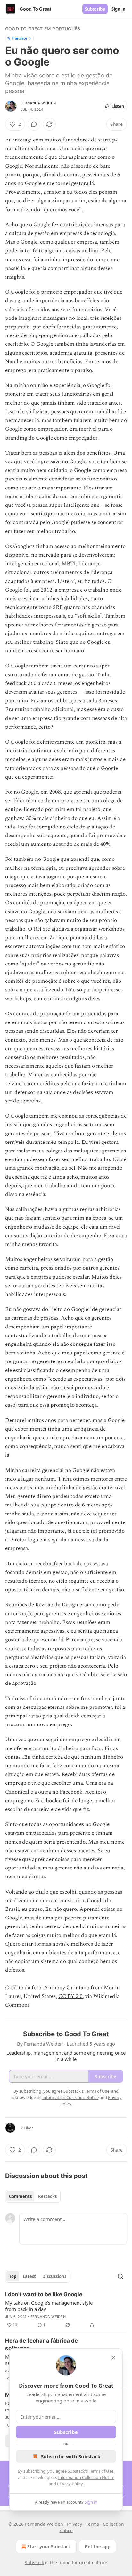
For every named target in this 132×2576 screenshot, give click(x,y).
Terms (92, 2524)
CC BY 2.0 (70, 1996)
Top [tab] (13, 2276)
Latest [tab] (29, 2276)
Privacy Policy (70, 2484)
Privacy (74, 2524)
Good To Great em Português (43, 29)
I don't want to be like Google (44, 2294)
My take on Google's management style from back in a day (49, 2306)
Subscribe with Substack (71, 2456)
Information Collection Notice (86, 2477)
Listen (118, 106)
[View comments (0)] (34, 124)
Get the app (98, 2546)
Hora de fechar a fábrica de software (41, 2345)
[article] (66, 2310)
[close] (113, 2358)
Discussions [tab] (54, 2276)
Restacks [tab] (47, 2196)
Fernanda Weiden (38, 103)
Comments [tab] (20, 2196)
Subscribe (95, 9)
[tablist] (33, 2196)
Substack (34, 2562)
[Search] (120, 2276)
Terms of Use (101, 2471)
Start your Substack (49, 2546)
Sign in (119, 9)
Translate (19, 38)
